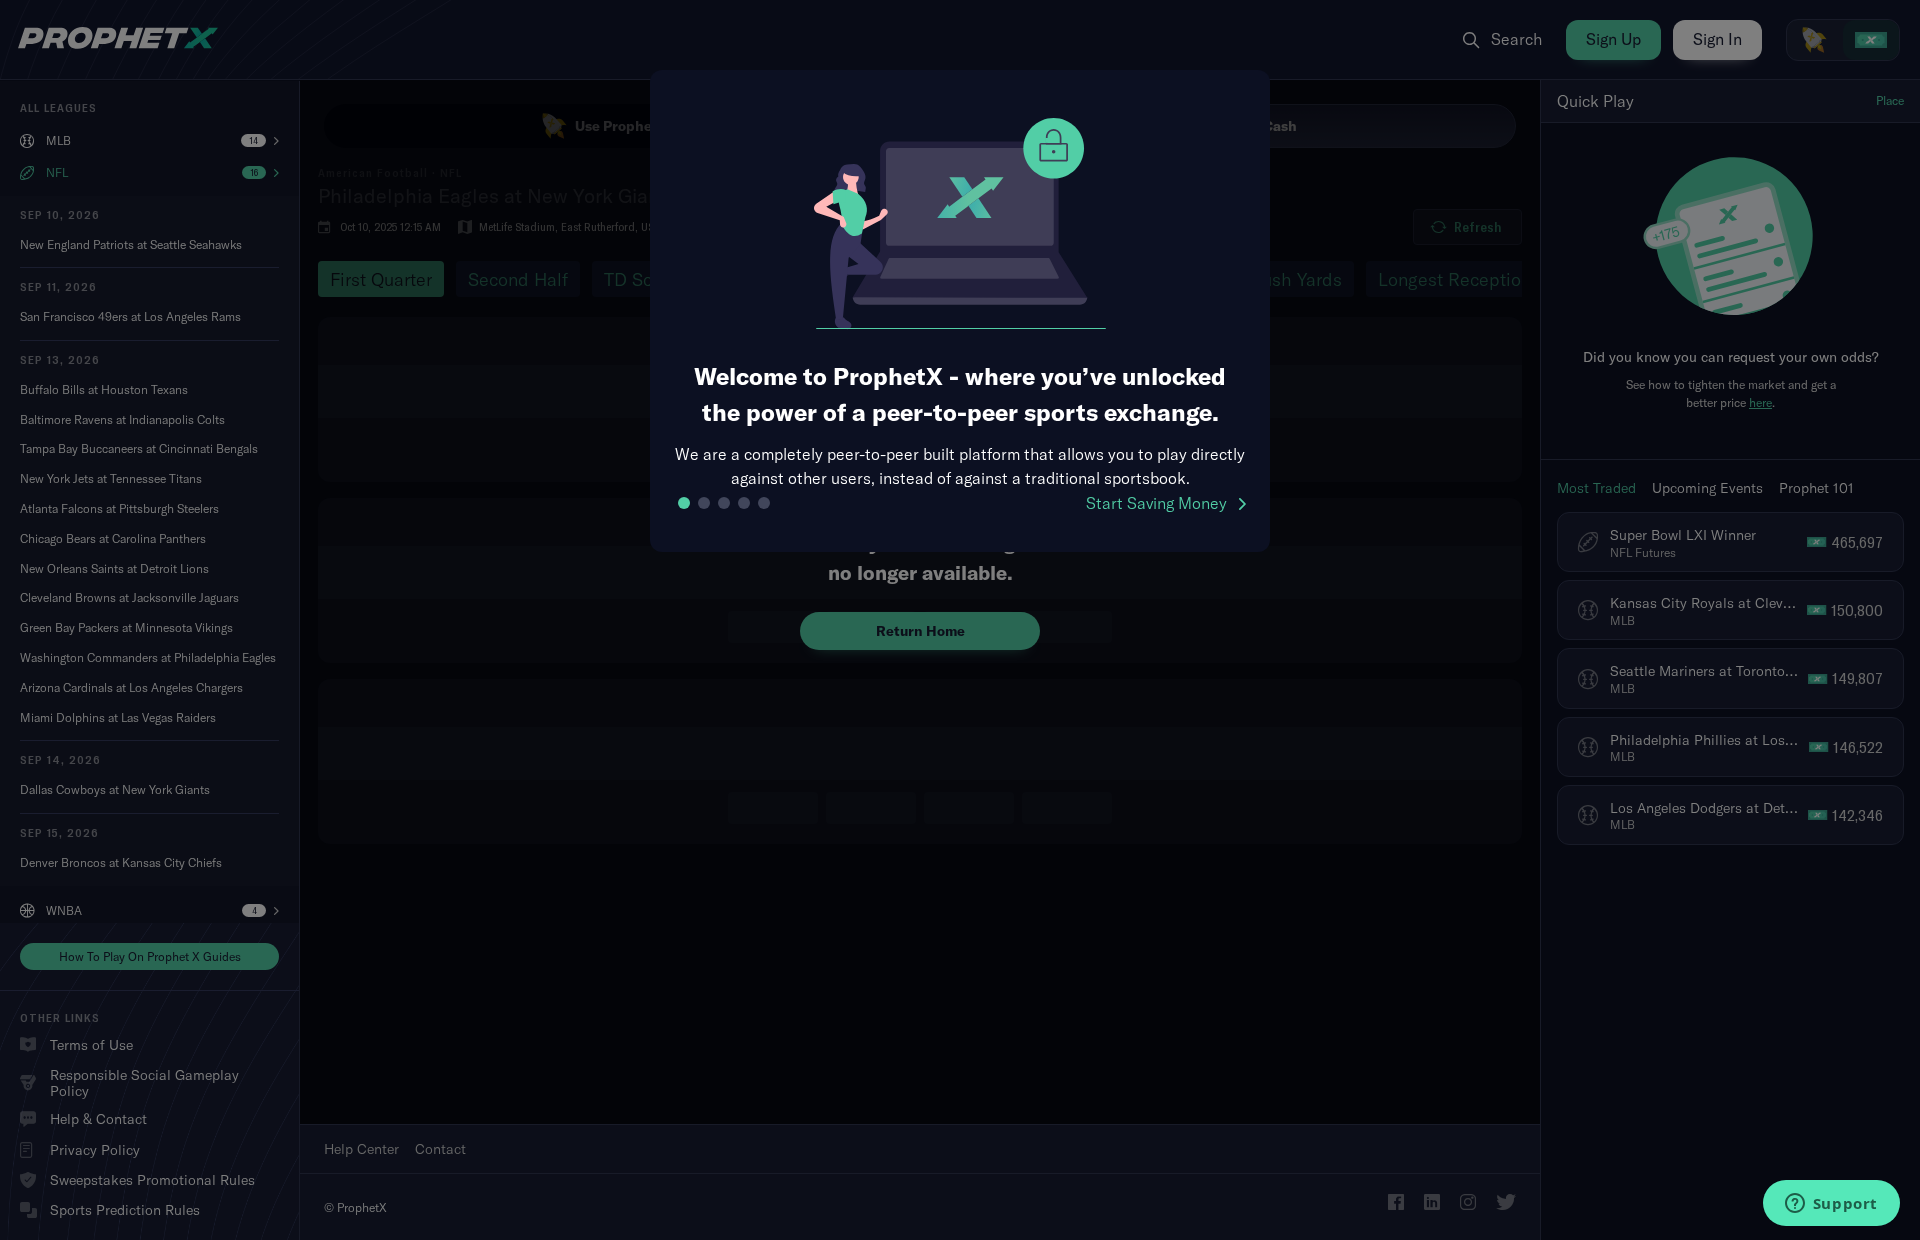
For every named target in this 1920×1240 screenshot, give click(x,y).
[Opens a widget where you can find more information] (1831, 1205)
